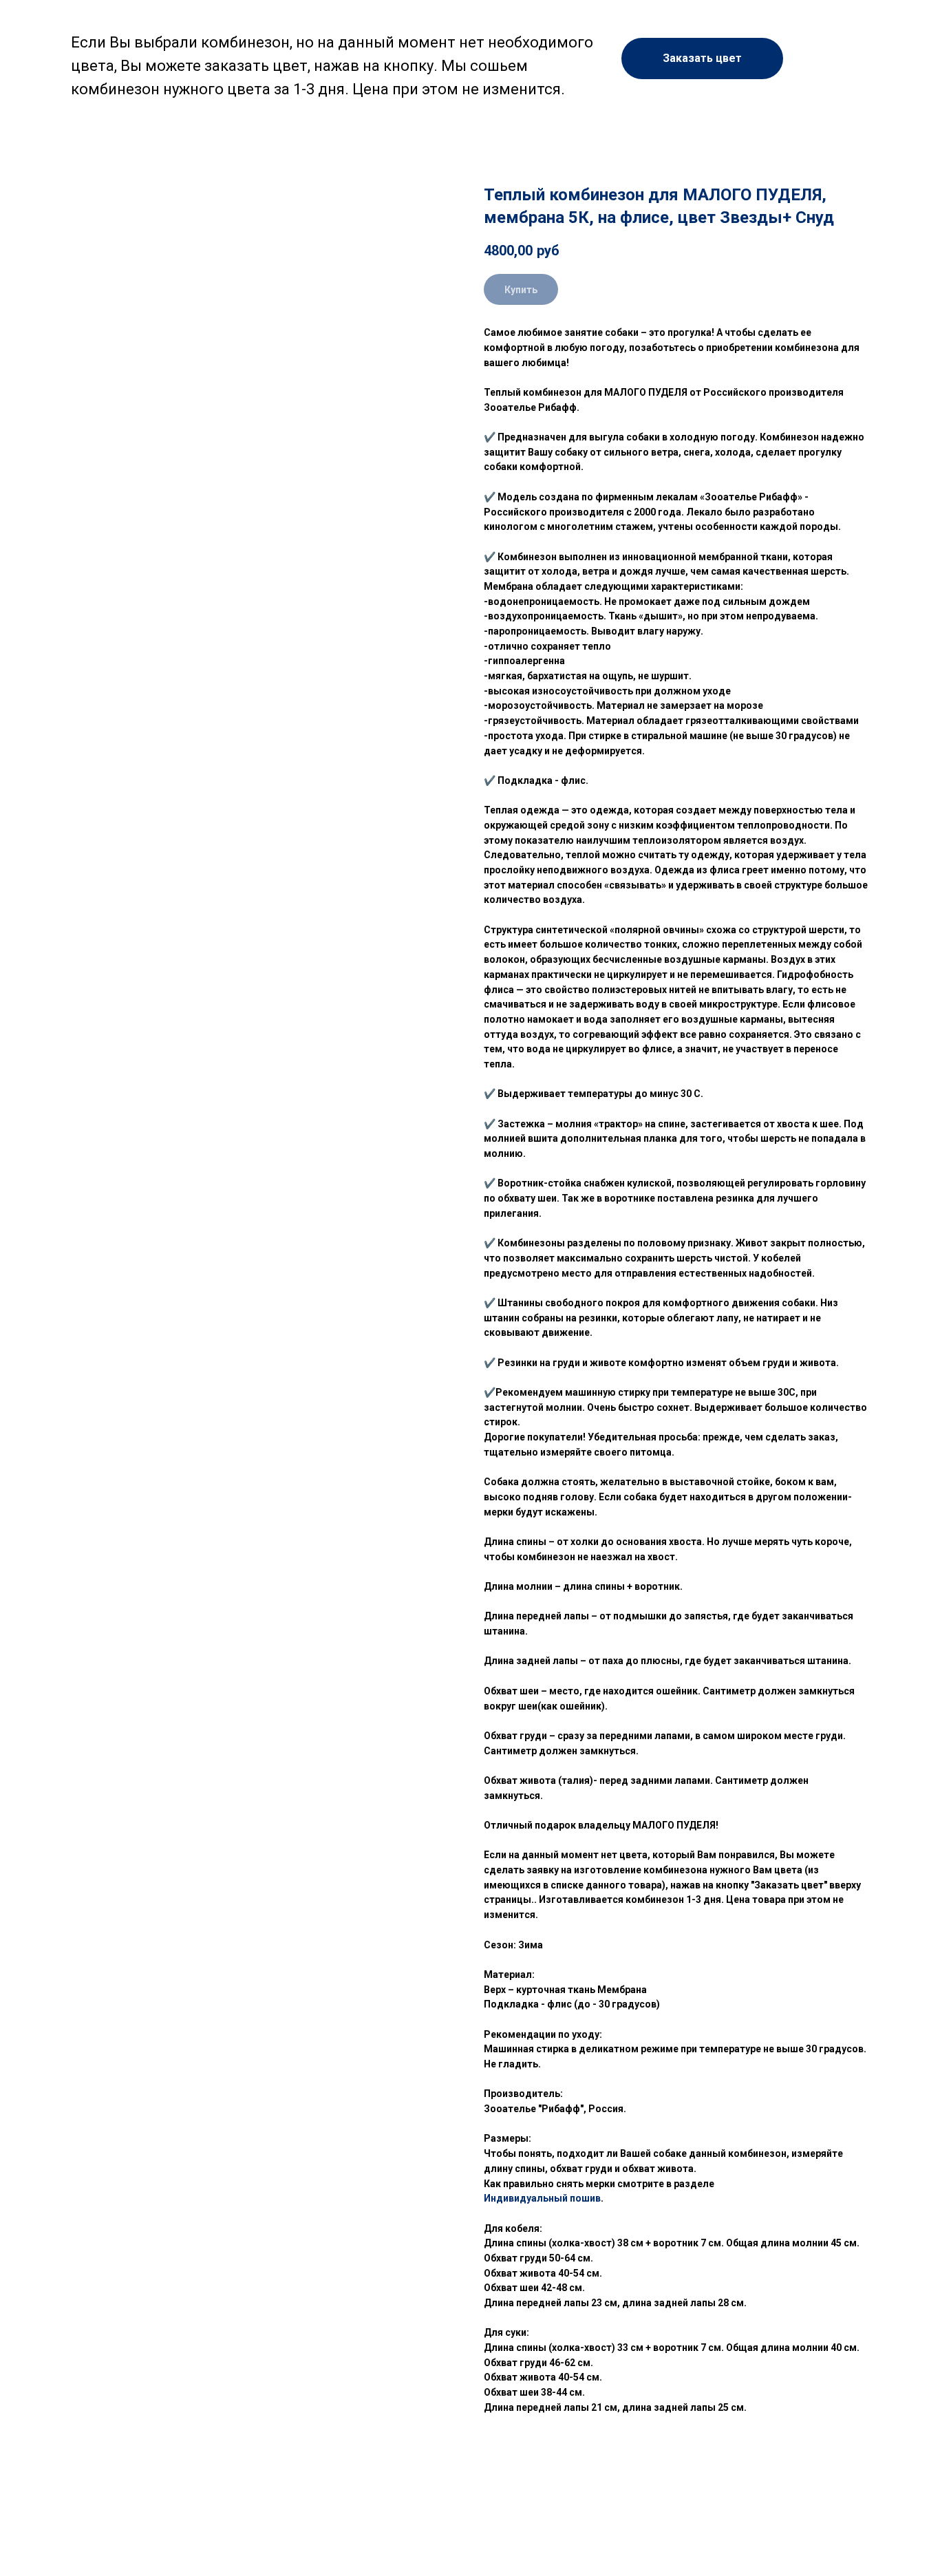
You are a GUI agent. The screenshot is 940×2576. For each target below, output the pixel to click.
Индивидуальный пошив (542, 2198)
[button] (702, 58)
